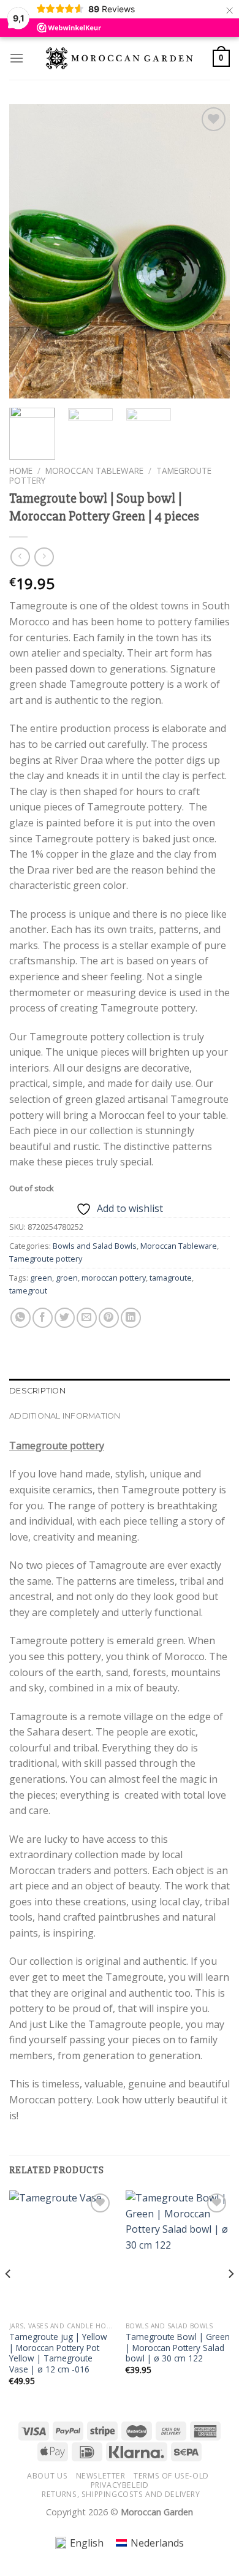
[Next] (210, 251)
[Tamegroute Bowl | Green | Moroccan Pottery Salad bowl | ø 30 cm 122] (178, 2253)
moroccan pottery (114, 1278)
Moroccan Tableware (94, 471)
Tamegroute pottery (46, 1259)
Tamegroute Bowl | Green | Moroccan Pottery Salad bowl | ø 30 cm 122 (178, 2348)
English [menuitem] (87, 2543)
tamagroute (171, 1278)
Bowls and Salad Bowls (95, 1246)
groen (67, 1278)
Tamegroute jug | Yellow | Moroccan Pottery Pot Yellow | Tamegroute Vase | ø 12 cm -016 (58, 2353)
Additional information (65, 1416)
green (41, 1278)
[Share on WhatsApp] (21, 1318)
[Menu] (17, 58)
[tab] (120, 1391)
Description (37, 1391)
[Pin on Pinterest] (109, 1318)
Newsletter (101, 2476)
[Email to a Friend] (87, 1318)
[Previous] (29, 251)
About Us (47, 2476)
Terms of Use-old (171, 2476)
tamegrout (28, 1290)
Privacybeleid (120, 2485)
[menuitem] (79, 2543)
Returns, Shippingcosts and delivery (121, 2494)
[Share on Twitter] (65, 1318)
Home (21, 471)
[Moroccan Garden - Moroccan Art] (120, 58)
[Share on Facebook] (43, 1318)
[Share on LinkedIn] (131, 1318)
